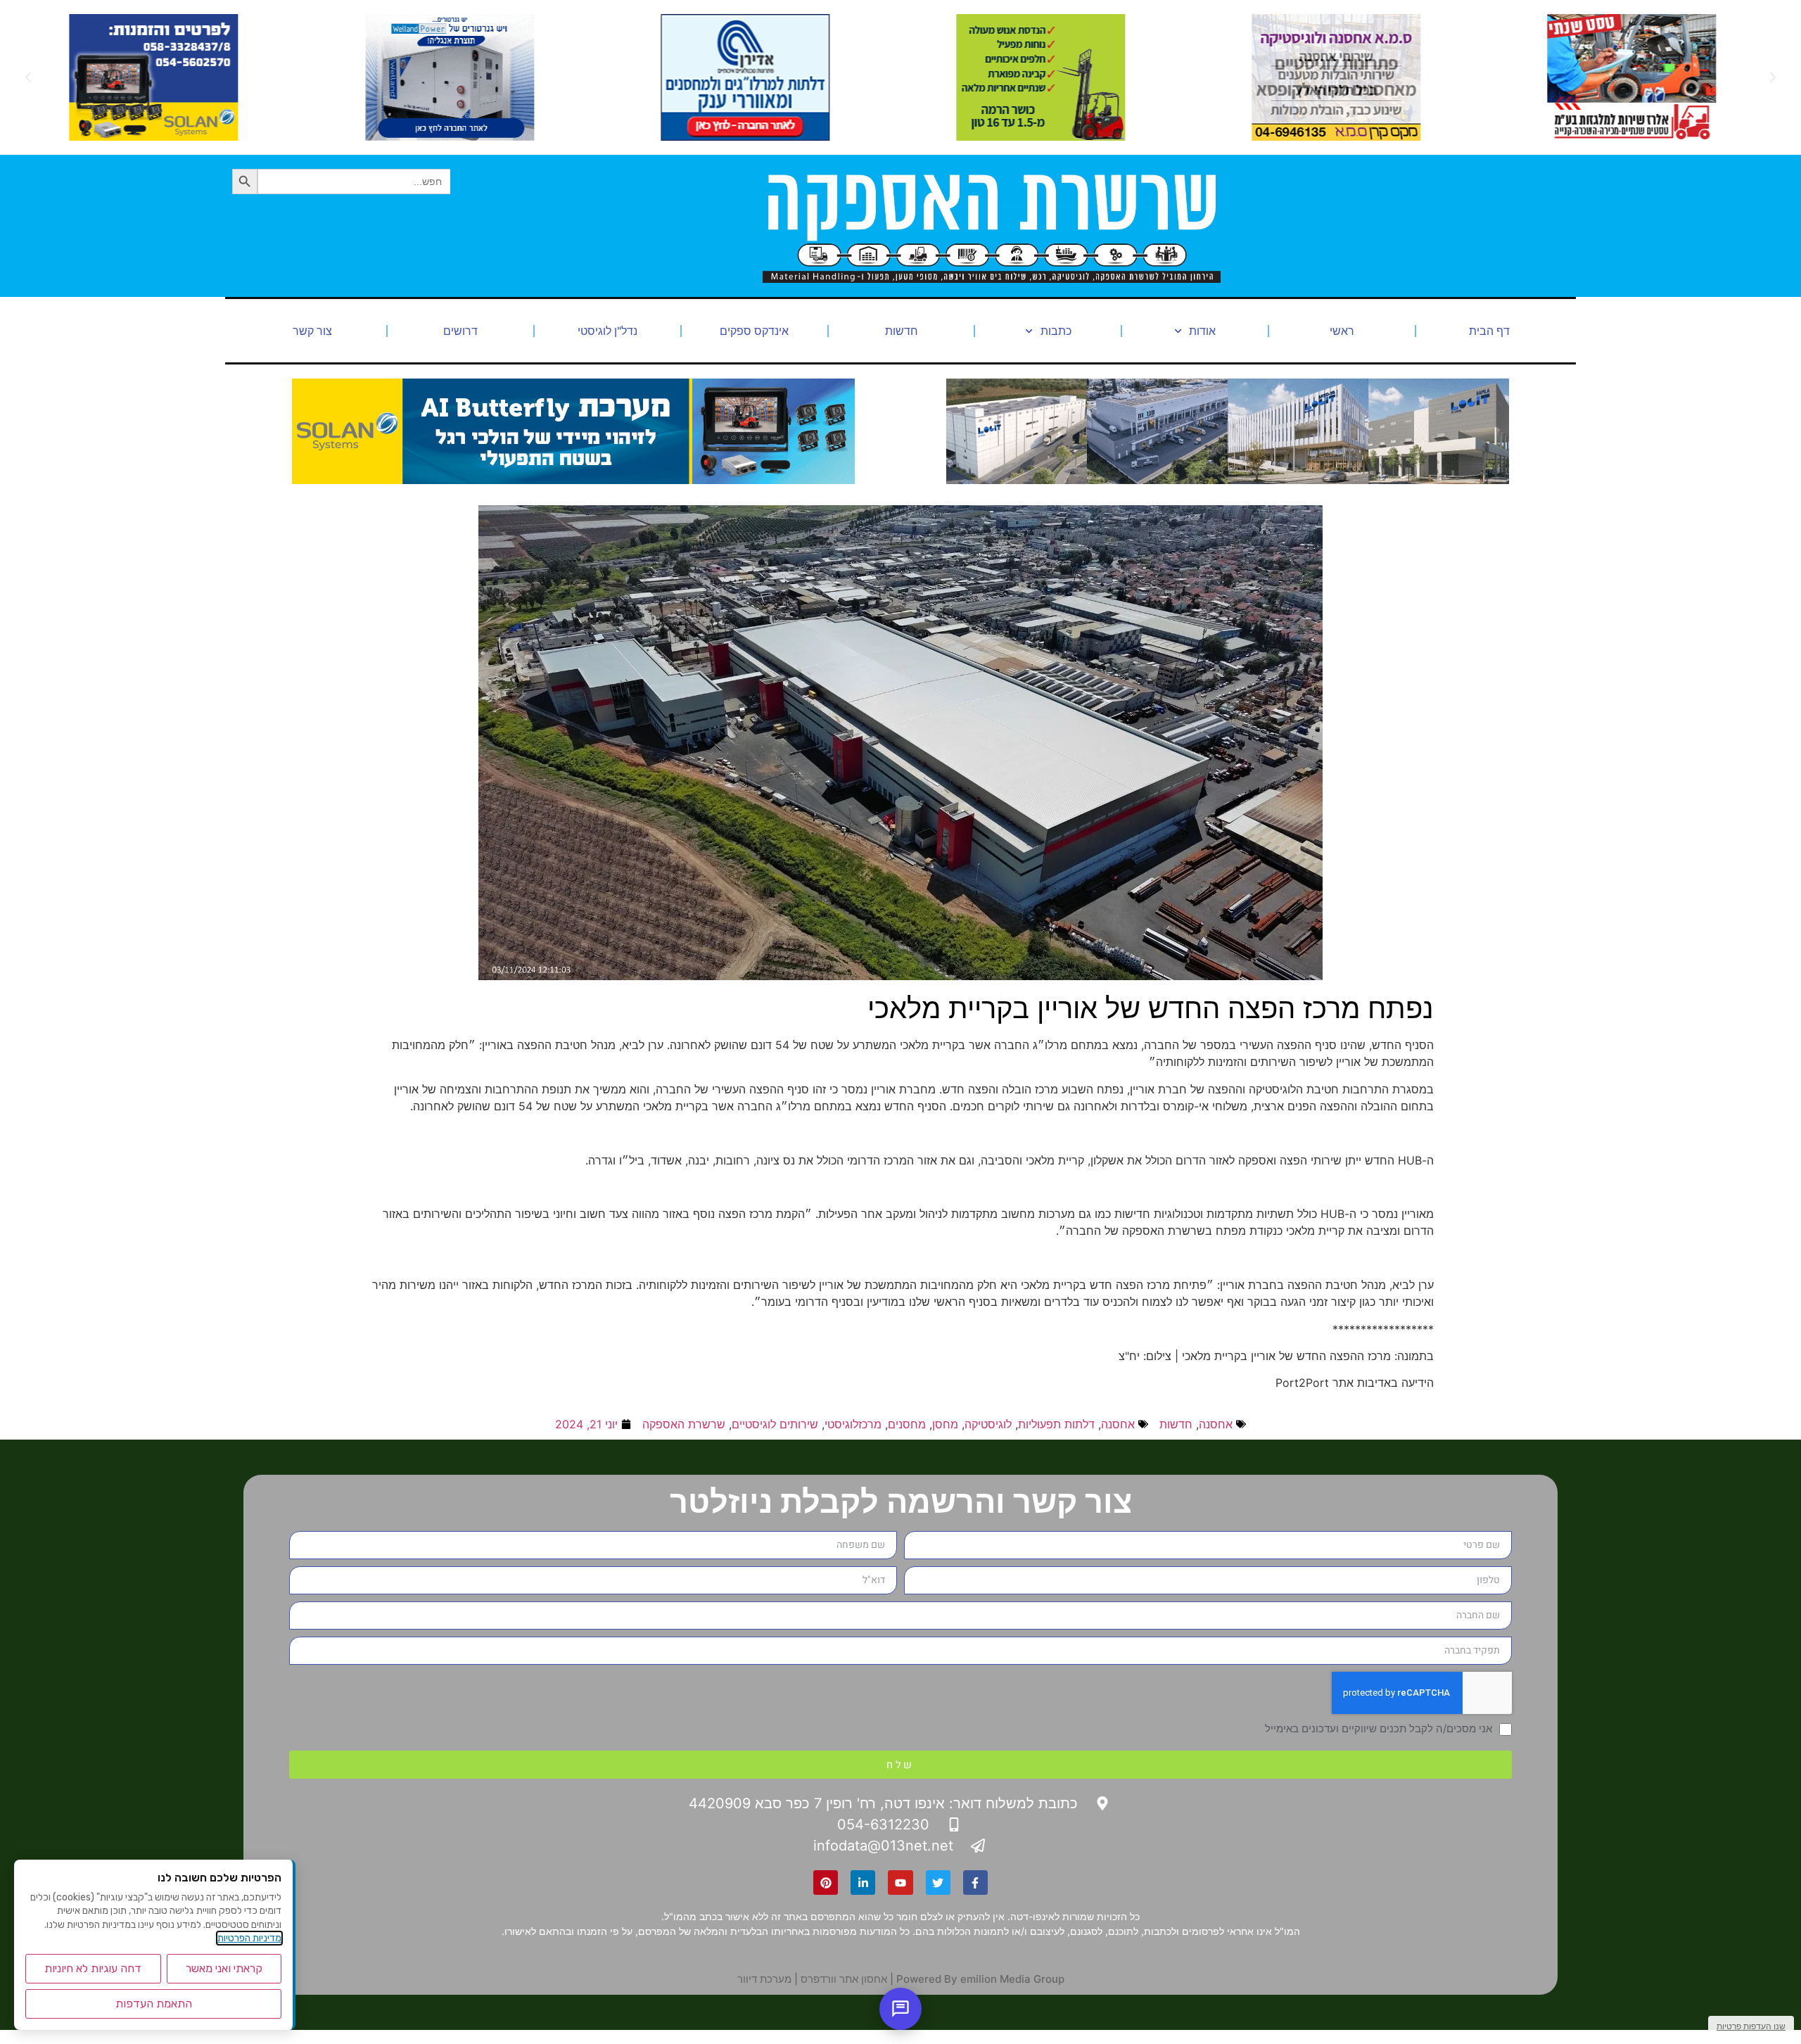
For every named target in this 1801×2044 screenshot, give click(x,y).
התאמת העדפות (154, 2004)
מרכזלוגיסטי (853, 1424)
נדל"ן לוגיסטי (607, 331)
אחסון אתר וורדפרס (844, 1979)
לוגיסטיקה (988, 1424)
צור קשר (312, 331)
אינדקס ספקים (754, 331)
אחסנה (1216, 1424)
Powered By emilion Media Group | (976, 1979)
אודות (1202, 331)
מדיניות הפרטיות (249, 1938)
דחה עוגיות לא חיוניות (93, 1968)
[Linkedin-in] (863, 1883)
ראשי (1342, 331)
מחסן (945, 1424)
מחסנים (907, 1424)
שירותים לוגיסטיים (775, 1424)
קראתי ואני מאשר (224, 1968)
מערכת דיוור (764, 1979)
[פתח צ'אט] (900, 2009)
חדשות (902, 331)
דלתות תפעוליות (1056, 1424)
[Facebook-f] (975, 1883)
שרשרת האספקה (684, 1424)
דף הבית (1489, 331)
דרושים (460, 331)
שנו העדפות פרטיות (1751, 2026)
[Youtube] (900, 1883)
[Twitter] (938, 1883)
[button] (1773, 77)
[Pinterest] (826, 1883)
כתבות (1056, 331)
